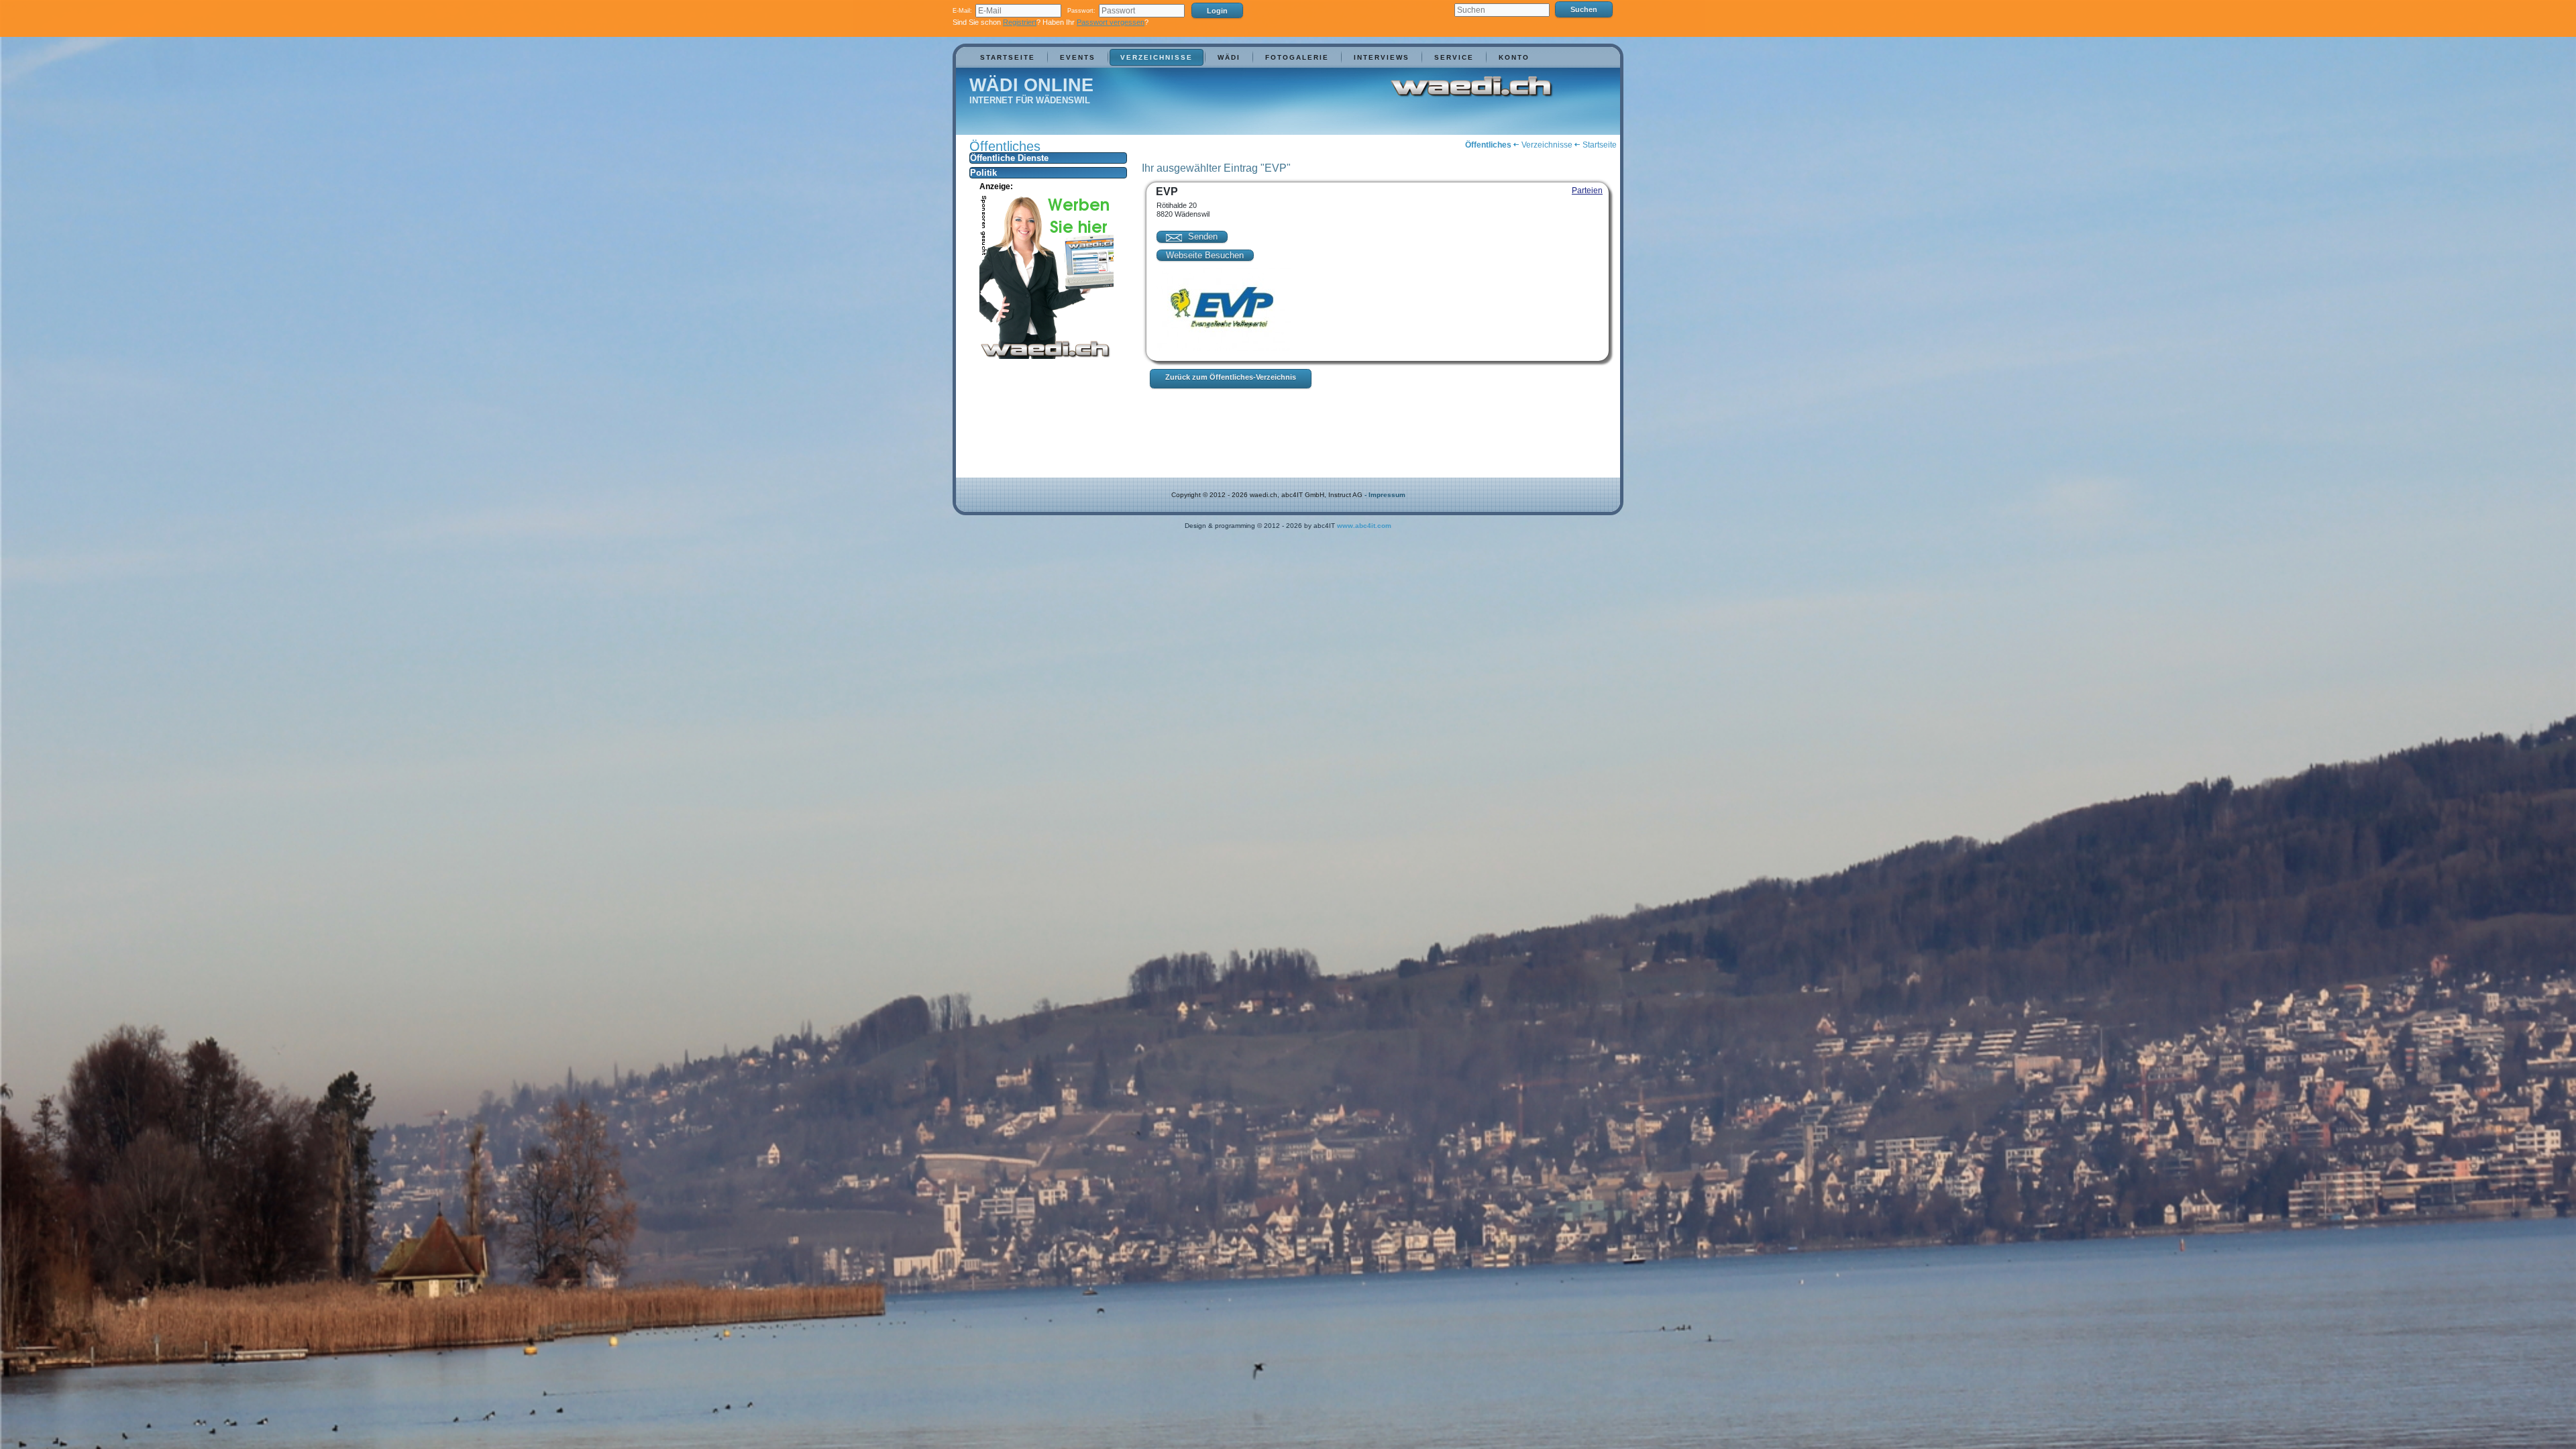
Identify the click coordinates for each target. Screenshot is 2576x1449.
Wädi (1229, 57)
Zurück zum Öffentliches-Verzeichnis (1231, 377)
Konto (1514, 57)
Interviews (1382, 57)
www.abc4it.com (1364, 526)
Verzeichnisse (1157, 57)
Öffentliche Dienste (1009, 158)
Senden (1201, 236)
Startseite (1008, 57)
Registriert (1020, 22)
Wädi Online (1031, 85)
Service (1454, 57)
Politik (983, 173)
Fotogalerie (1297, 57)
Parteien (1587, 191)
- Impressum (1385, 495)
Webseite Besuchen (1205, 255)
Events (1078, 57)
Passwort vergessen (1111, 22)
